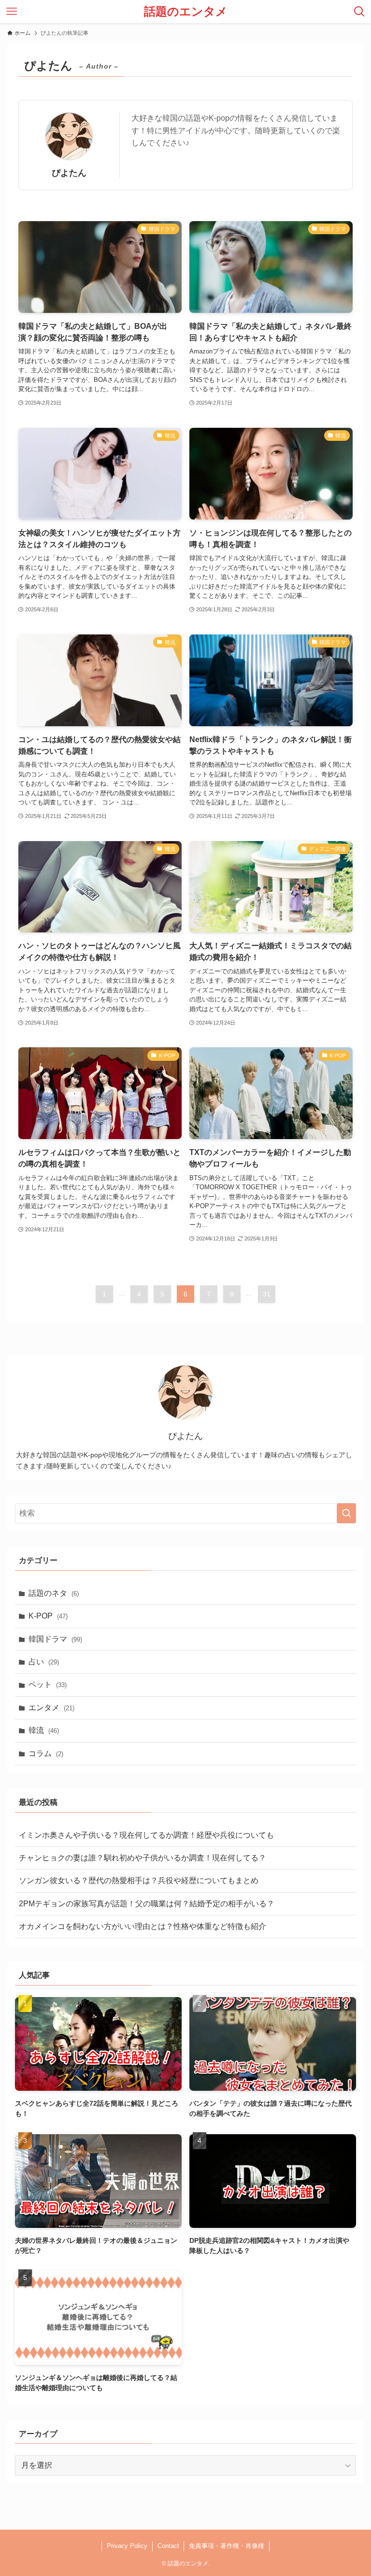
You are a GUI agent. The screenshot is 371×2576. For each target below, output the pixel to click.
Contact (168, 2546)
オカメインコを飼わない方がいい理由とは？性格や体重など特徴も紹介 (143, 1926)
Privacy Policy (127, 2546)
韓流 (44, 1730)
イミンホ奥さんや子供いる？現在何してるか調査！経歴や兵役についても (146, 1835)
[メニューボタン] (12, 12)
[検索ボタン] (359, 12)
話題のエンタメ (186, 12)
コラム (46, 1753)
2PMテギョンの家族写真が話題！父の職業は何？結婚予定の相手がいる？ (147, 1904)
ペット (48, 1684)
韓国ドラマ (55, 1639)
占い (44, 1662)
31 (267, 1294)
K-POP (48, 1616)
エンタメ (51, 1708)
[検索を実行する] (346, 1513)
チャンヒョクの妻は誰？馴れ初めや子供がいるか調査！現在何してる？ (143, 1858)
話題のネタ (54, 1593)
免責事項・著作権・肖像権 (227, 2546)
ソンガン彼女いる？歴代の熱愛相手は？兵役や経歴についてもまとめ (139, 1880)
